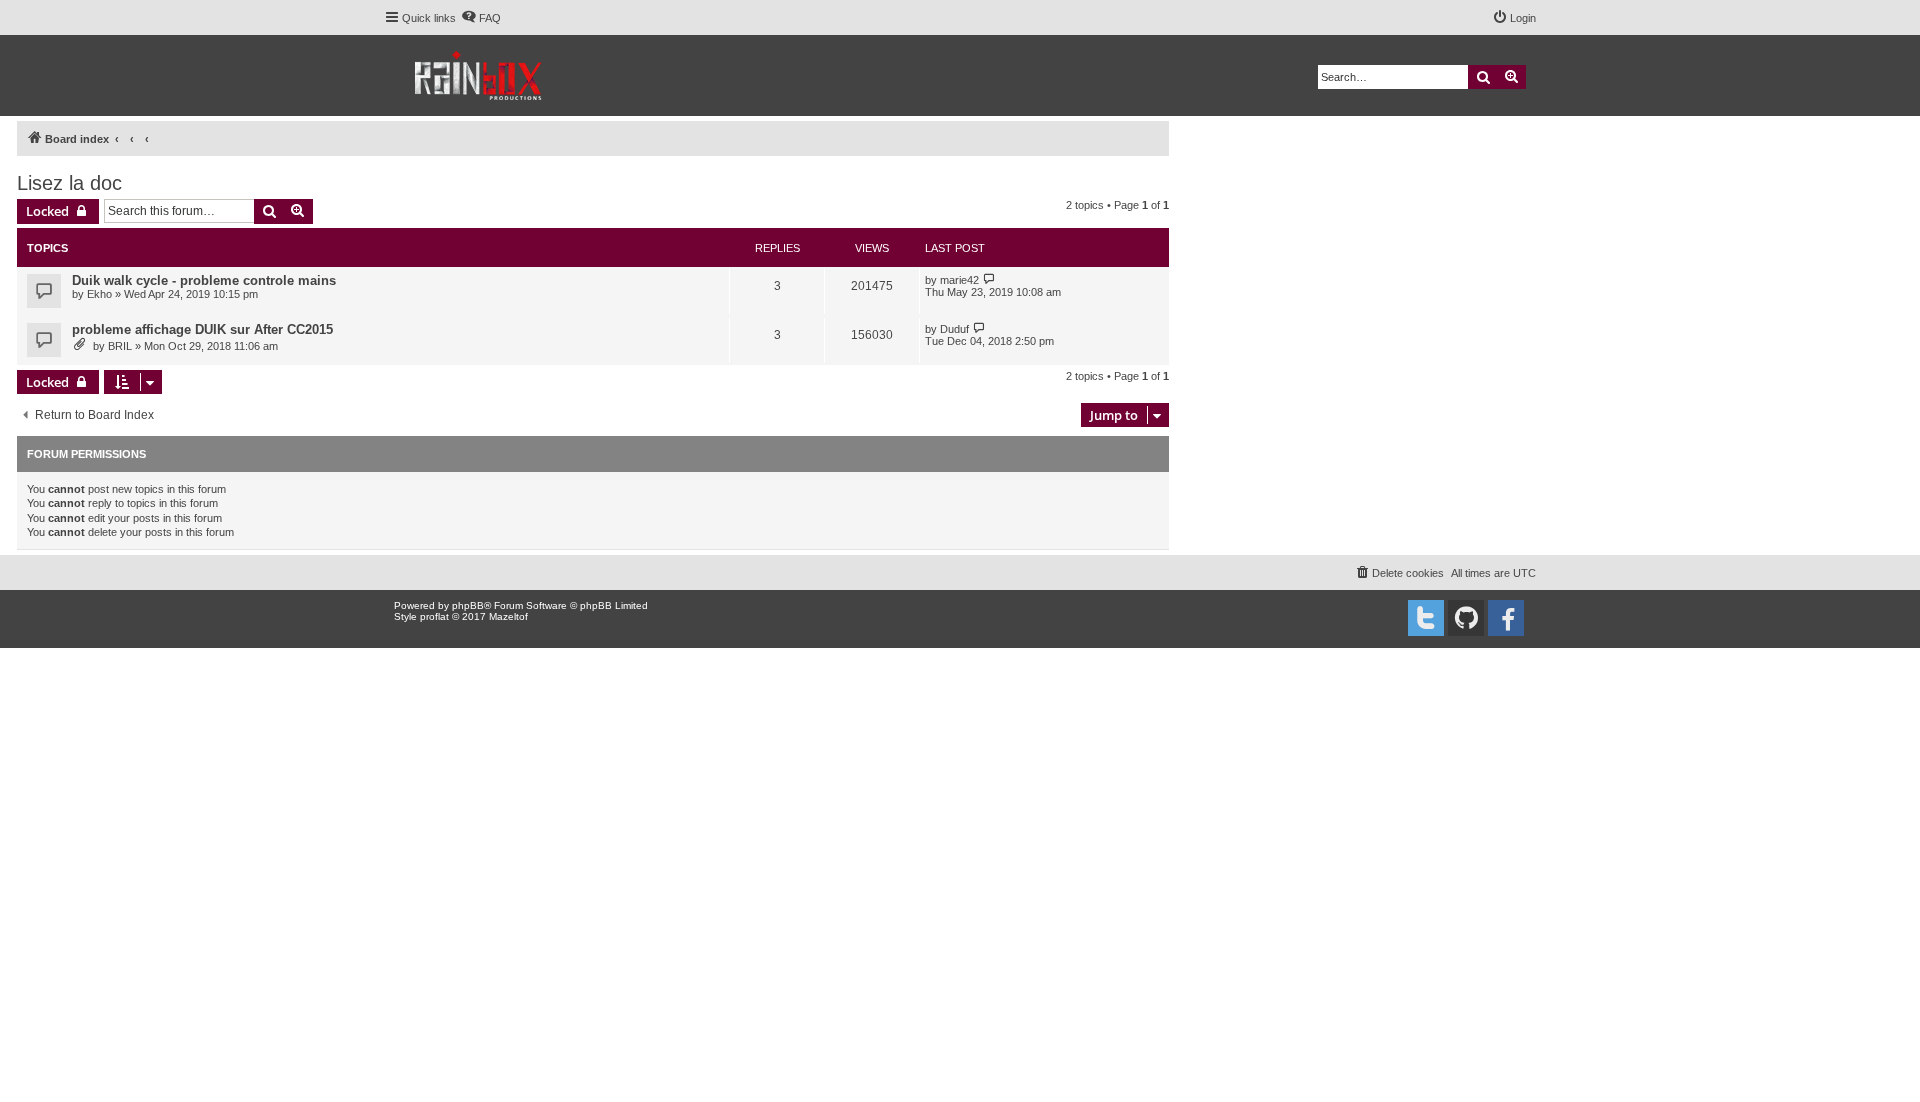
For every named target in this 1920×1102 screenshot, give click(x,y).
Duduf (954, 329)
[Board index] (479, 75)
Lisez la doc (69, 183)
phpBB (468, 605)
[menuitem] (481, 18)
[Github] (1466, 618)
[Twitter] (1426, 618)
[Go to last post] (989, 279)
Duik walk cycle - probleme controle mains (204, 280)
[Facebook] (1506, 618)
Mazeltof (508, 616)
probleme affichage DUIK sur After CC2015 (202, 329)
